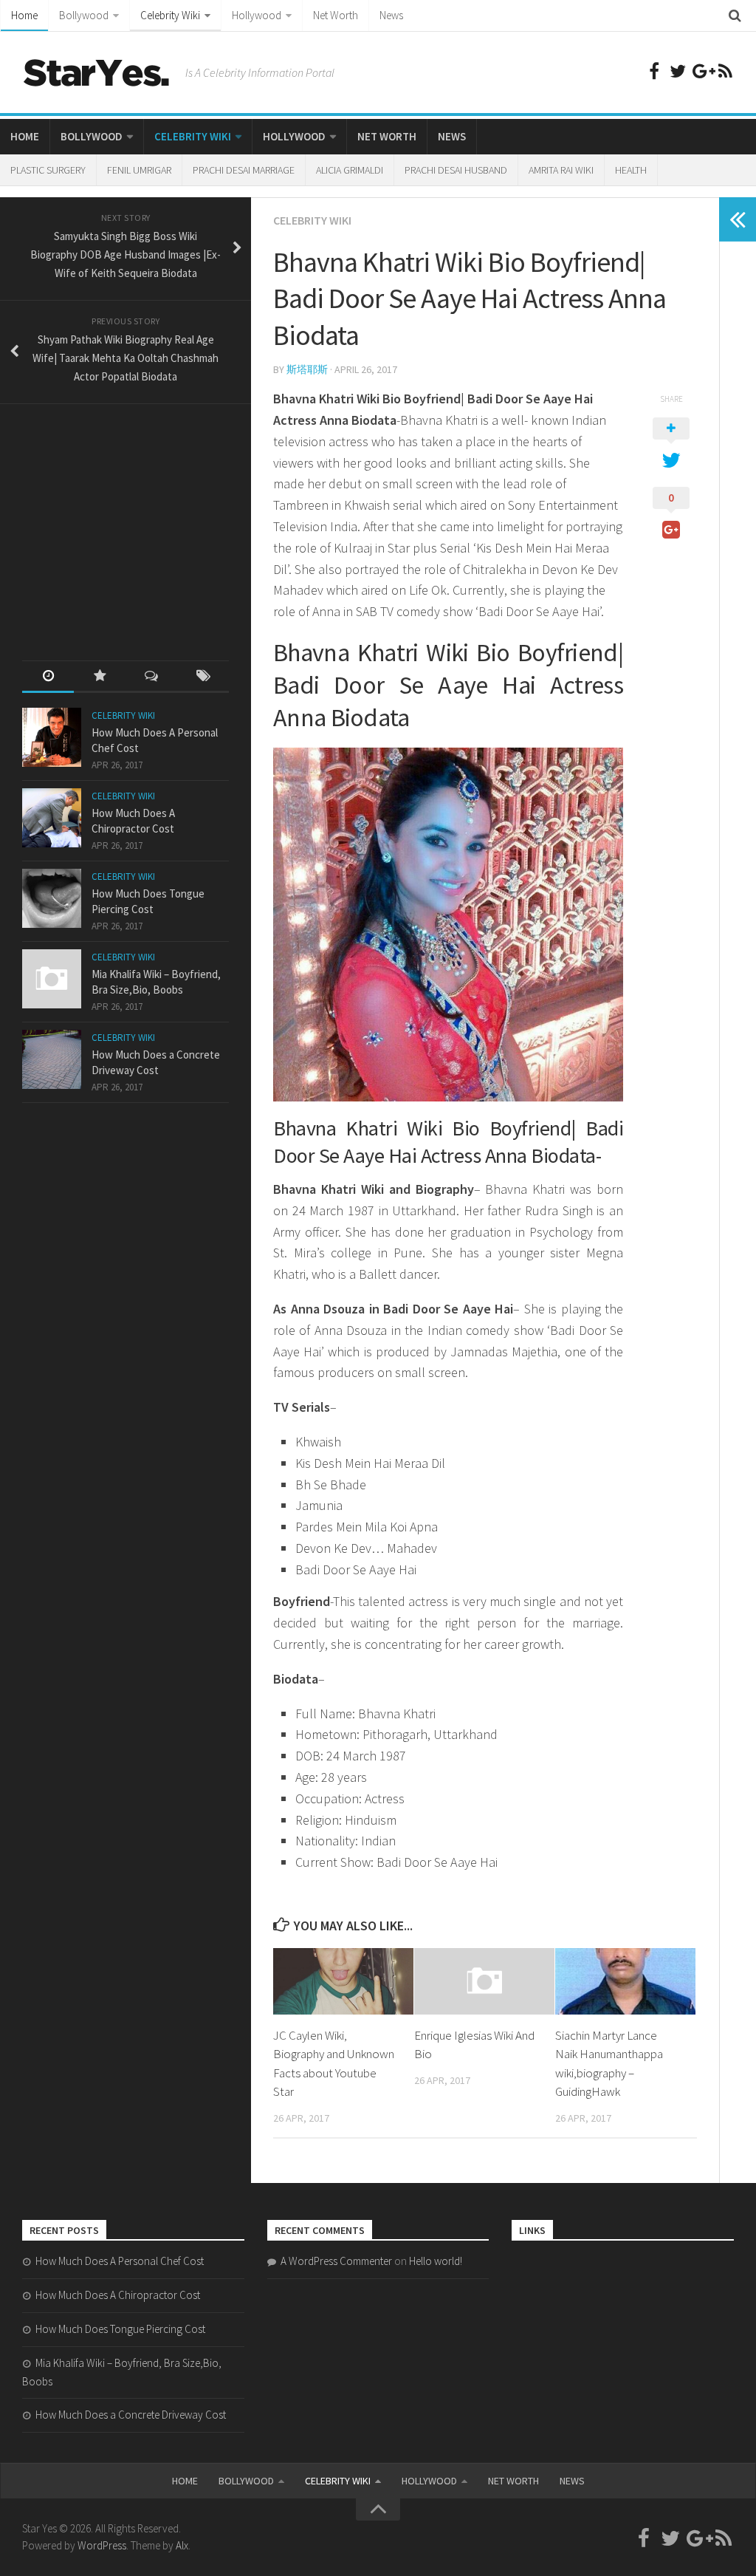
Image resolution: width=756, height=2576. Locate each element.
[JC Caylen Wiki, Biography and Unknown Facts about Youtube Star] (343, 1981)
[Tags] (203, 677)
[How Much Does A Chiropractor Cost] (52, 818)
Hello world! (436, 2261)
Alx (182, 2545)
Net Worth (336, 15)
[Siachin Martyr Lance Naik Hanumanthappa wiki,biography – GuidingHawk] (625, 1981)
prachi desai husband (456, 170)
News (391, 15)
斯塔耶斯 (307, 369)
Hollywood (257, 15)
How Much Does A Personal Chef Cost (120, 2261)
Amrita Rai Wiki (561, 170)
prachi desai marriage (244, 170)
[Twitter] (678, 71)
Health (631, 170)
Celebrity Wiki (170, 15)
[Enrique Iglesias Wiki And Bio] (484, 1981)
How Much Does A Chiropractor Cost (118, 2295)
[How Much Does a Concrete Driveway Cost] (52, 1059)
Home (24, 15)
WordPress (102, 2545)
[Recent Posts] (48, 677)
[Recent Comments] (151, 677)
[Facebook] (654, 71)
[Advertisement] (133, 519)
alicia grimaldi (350, 170)
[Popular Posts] (100, 677)
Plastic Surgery (48, 170)
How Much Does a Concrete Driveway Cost (131, 2415)
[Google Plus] (701, 71)
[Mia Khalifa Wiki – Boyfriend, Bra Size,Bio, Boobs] (52, 979)
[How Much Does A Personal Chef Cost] (52, 737)
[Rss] (725, 71)
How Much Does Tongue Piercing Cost (120, 2329)
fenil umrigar (139, 170)
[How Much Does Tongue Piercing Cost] (52, 898)
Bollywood (84, 15)
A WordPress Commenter (336, 2261)
